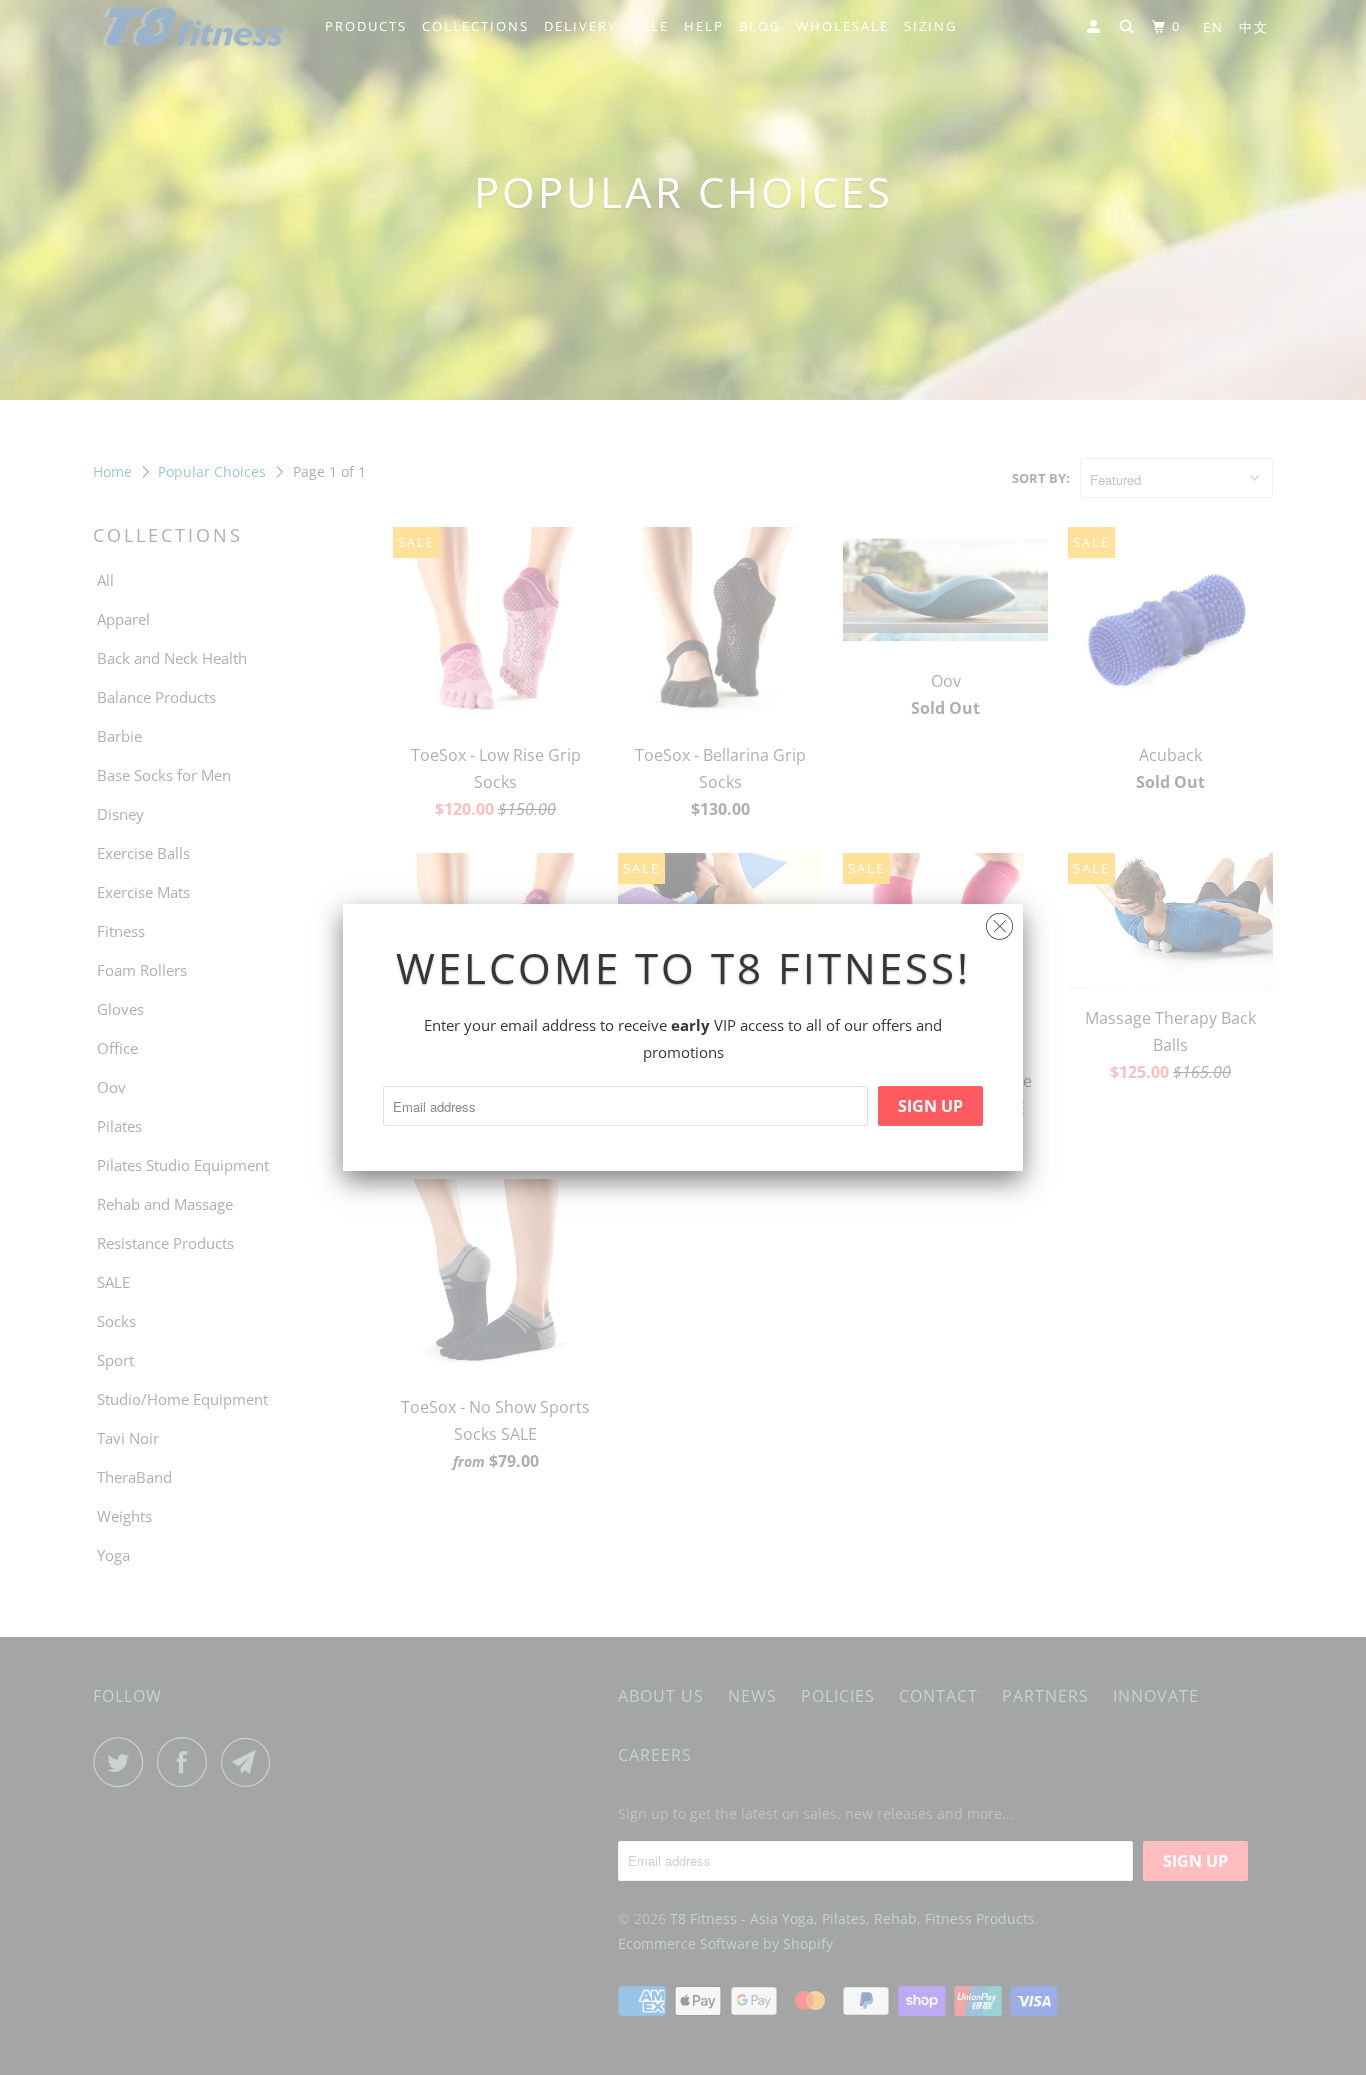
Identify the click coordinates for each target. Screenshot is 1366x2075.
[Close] (999, 921)
